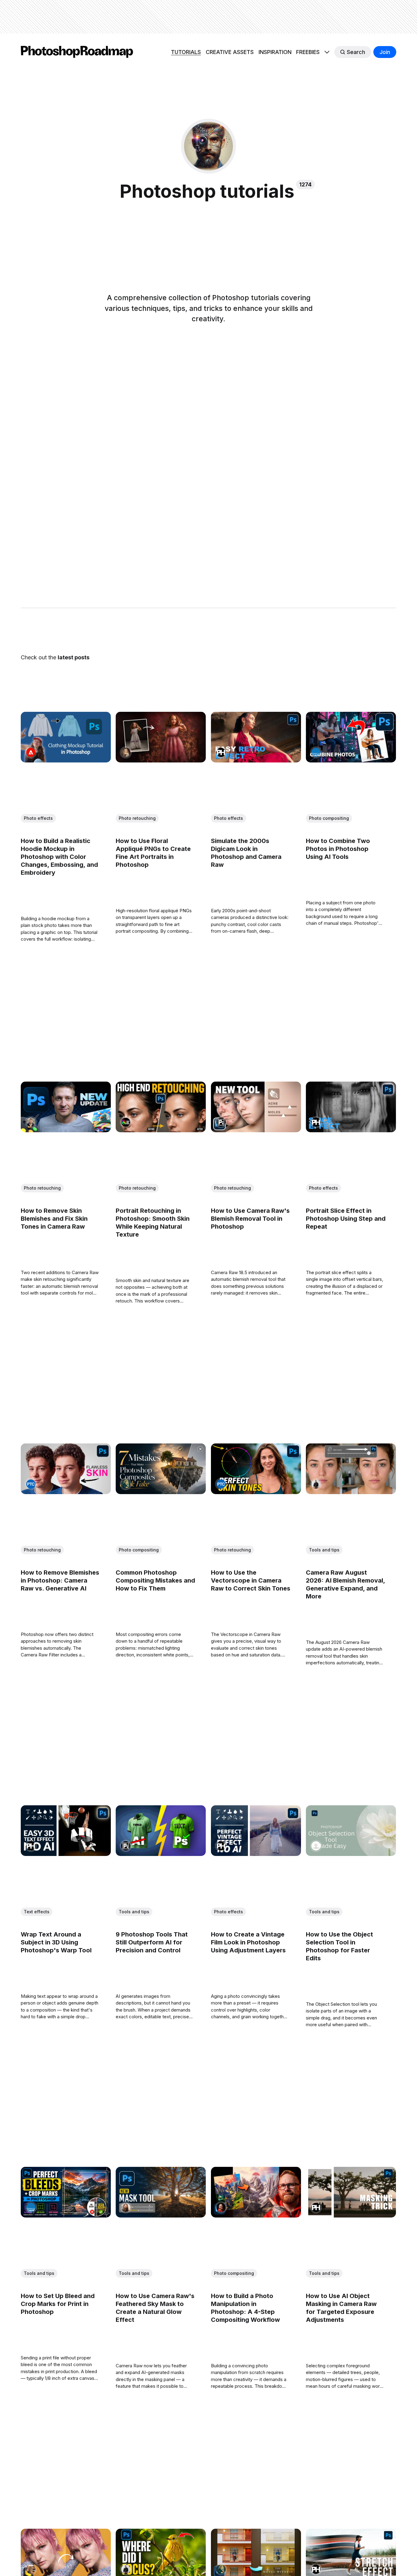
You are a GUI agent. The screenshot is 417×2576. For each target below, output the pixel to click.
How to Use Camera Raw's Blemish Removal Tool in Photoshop (250, 1219)
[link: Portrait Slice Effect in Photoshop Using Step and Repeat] (351, 1130)
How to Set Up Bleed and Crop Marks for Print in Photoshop (58, 2304)
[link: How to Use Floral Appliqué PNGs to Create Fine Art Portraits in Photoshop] (161, 760)
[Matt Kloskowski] (316, 1484)
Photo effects (38, 818)
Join (385, 52)
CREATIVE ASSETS (230, 52)
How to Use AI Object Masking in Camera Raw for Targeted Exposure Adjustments (341, 2308)
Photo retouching (138, 818)
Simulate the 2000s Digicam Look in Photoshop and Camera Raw (246, 853)
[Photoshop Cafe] (316, 752)
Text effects (37, 1912)
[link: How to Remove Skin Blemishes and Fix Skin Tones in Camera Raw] (66, 1130)
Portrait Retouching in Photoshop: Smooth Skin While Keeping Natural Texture (153, 1223)
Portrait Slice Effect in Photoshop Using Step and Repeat (346, 1219)
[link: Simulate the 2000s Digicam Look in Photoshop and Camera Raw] (256, 760)
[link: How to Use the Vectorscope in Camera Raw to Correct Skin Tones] (256, 1492)
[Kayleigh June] (31, 2570)
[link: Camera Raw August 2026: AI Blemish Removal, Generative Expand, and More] (351, 1492)
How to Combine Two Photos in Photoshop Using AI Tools (338, 849)
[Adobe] (31, 752)
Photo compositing (329, 818)
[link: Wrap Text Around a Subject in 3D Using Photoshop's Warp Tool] (66, 1854)
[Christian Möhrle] (126, 2208)
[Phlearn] (221, 752)
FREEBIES (308, 52)
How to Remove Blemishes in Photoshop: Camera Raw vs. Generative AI (60, 1580)
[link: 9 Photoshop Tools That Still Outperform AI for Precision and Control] (161, 1854)
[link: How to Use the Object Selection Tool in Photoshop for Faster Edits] (351, 1854)
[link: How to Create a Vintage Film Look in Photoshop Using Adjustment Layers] (256, 1854)
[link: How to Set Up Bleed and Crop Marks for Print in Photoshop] (66, 2216)
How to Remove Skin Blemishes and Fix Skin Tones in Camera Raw (54, 1219)
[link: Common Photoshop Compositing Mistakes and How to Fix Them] (161, 1492)
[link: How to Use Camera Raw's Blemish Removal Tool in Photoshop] (256, 1130)
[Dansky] (221, 2208)
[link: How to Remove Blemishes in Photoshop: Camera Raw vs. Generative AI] (66, 1492)
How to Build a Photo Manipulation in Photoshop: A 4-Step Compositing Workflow (245, 2308)
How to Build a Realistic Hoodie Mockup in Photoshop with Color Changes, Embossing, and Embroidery (59, 857)
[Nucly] (126, 1484)
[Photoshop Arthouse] (126, 1122)
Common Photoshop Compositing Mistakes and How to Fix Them (156, 1580)
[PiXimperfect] (221, 1122)
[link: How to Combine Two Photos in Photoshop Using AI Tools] (351, 760)
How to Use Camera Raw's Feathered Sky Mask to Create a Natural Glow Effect (155, 2308)
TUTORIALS (186, 52)
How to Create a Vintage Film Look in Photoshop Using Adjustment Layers (248, 1942)
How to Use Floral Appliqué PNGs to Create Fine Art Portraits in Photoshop (154, 853)
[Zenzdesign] (31, 1122)
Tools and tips (324, 1550)
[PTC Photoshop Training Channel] (31, 1484)
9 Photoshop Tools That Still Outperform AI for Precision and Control (152, 1942)
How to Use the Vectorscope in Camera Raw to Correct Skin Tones (251, 1580)
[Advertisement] (209, 17)
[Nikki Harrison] (126, 752)
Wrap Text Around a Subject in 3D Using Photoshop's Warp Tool (56, 1942)
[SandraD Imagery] (316, 1846)
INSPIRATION (275, 52)
